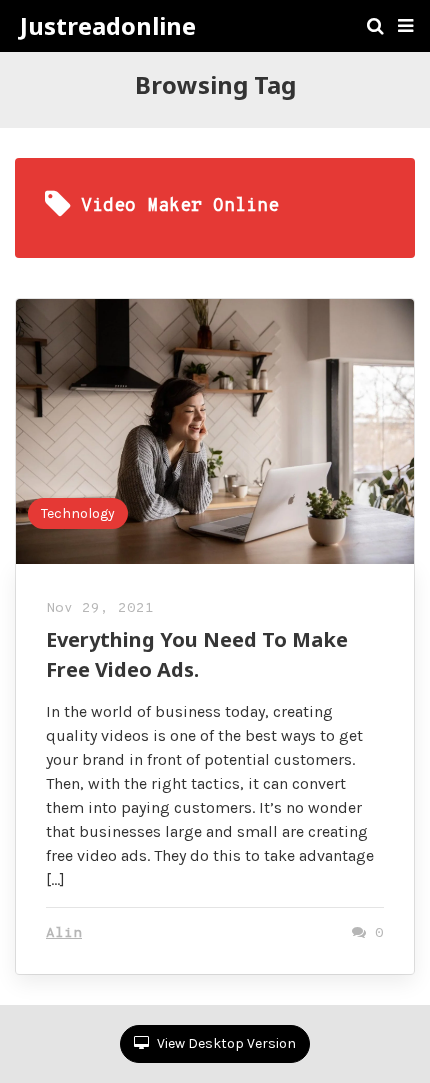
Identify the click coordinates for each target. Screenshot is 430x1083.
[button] (405, 26)
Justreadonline (108, 26)
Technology (78, 513)
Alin (64, 933)
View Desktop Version (225, 1043)
